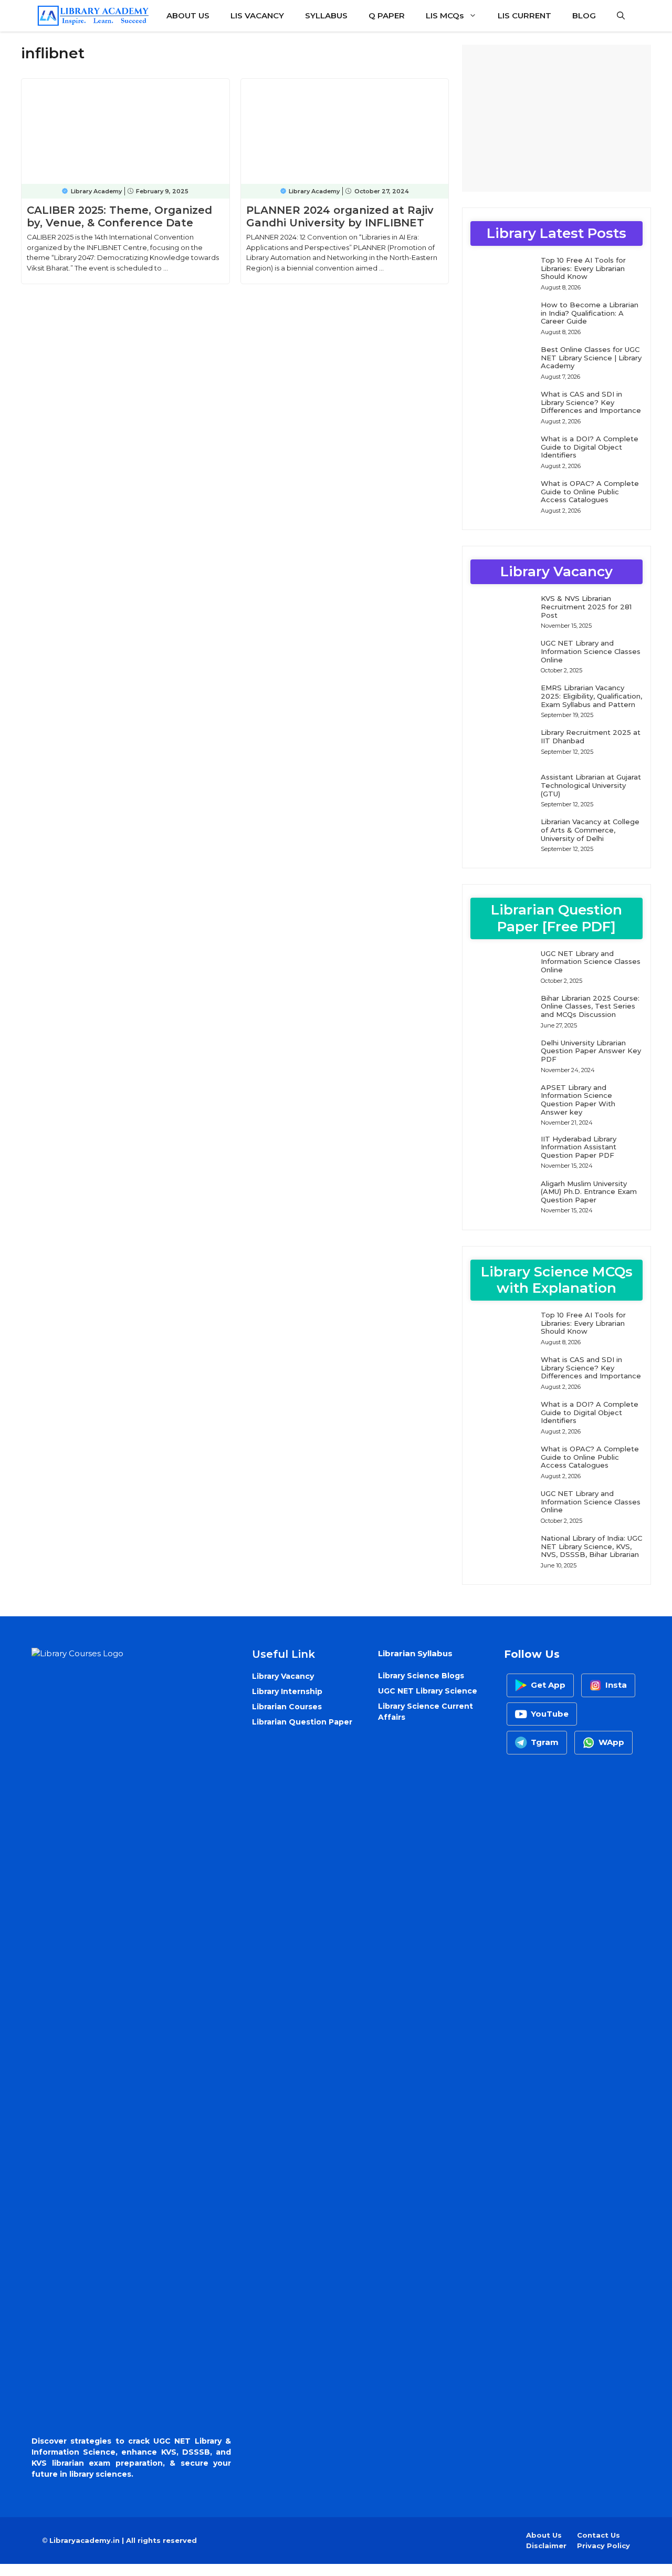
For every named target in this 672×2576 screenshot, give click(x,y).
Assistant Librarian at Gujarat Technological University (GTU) (591, 785)
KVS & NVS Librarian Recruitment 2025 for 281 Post (586, 606)
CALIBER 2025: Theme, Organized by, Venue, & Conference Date (119, 216)
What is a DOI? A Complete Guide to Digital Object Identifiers (590, 447)
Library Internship (287, 1691)
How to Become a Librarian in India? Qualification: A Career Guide (590, 313)
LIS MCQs (445, 15)
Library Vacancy (283, 1676)
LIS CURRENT (524, 15)
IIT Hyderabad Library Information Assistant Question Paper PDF (579, 1147)
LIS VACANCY (257, 15)
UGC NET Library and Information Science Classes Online (591, 651)
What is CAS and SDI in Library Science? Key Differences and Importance (591, 402)
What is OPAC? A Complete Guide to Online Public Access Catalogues (590, 491)
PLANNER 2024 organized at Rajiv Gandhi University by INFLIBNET (340, 216)
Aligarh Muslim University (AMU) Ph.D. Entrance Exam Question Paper (589, 1192)
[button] (621, 16)
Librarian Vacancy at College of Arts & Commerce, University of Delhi (590, 830)
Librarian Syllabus (415, 1653)
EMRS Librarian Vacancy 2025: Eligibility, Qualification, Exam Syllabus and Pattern (591, 696)
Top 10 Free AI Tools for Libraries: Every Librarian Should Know (583, 268)
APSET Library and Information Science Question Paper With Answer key (578, 1100)
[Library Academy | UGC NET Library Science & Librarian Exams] (93, 16)
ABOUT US (188, 15)
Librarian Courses (287, 1707)
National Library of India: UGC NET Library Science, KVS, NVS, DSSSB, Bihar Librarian (591, 1546)
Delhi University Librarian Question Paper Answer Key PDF (591, 1051)
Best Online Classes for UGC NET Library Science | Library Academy (591, 357)
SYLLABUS (326, 15)
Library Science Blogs (421, 1676)
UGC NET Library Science (428, 1691)
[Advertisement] (556, 118)
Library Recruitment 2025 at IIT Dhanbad (591, 736)
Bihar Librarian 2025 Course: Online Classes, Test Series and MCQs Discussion (590, 1006)
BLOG (584, 15)
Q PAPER (387, 15)
